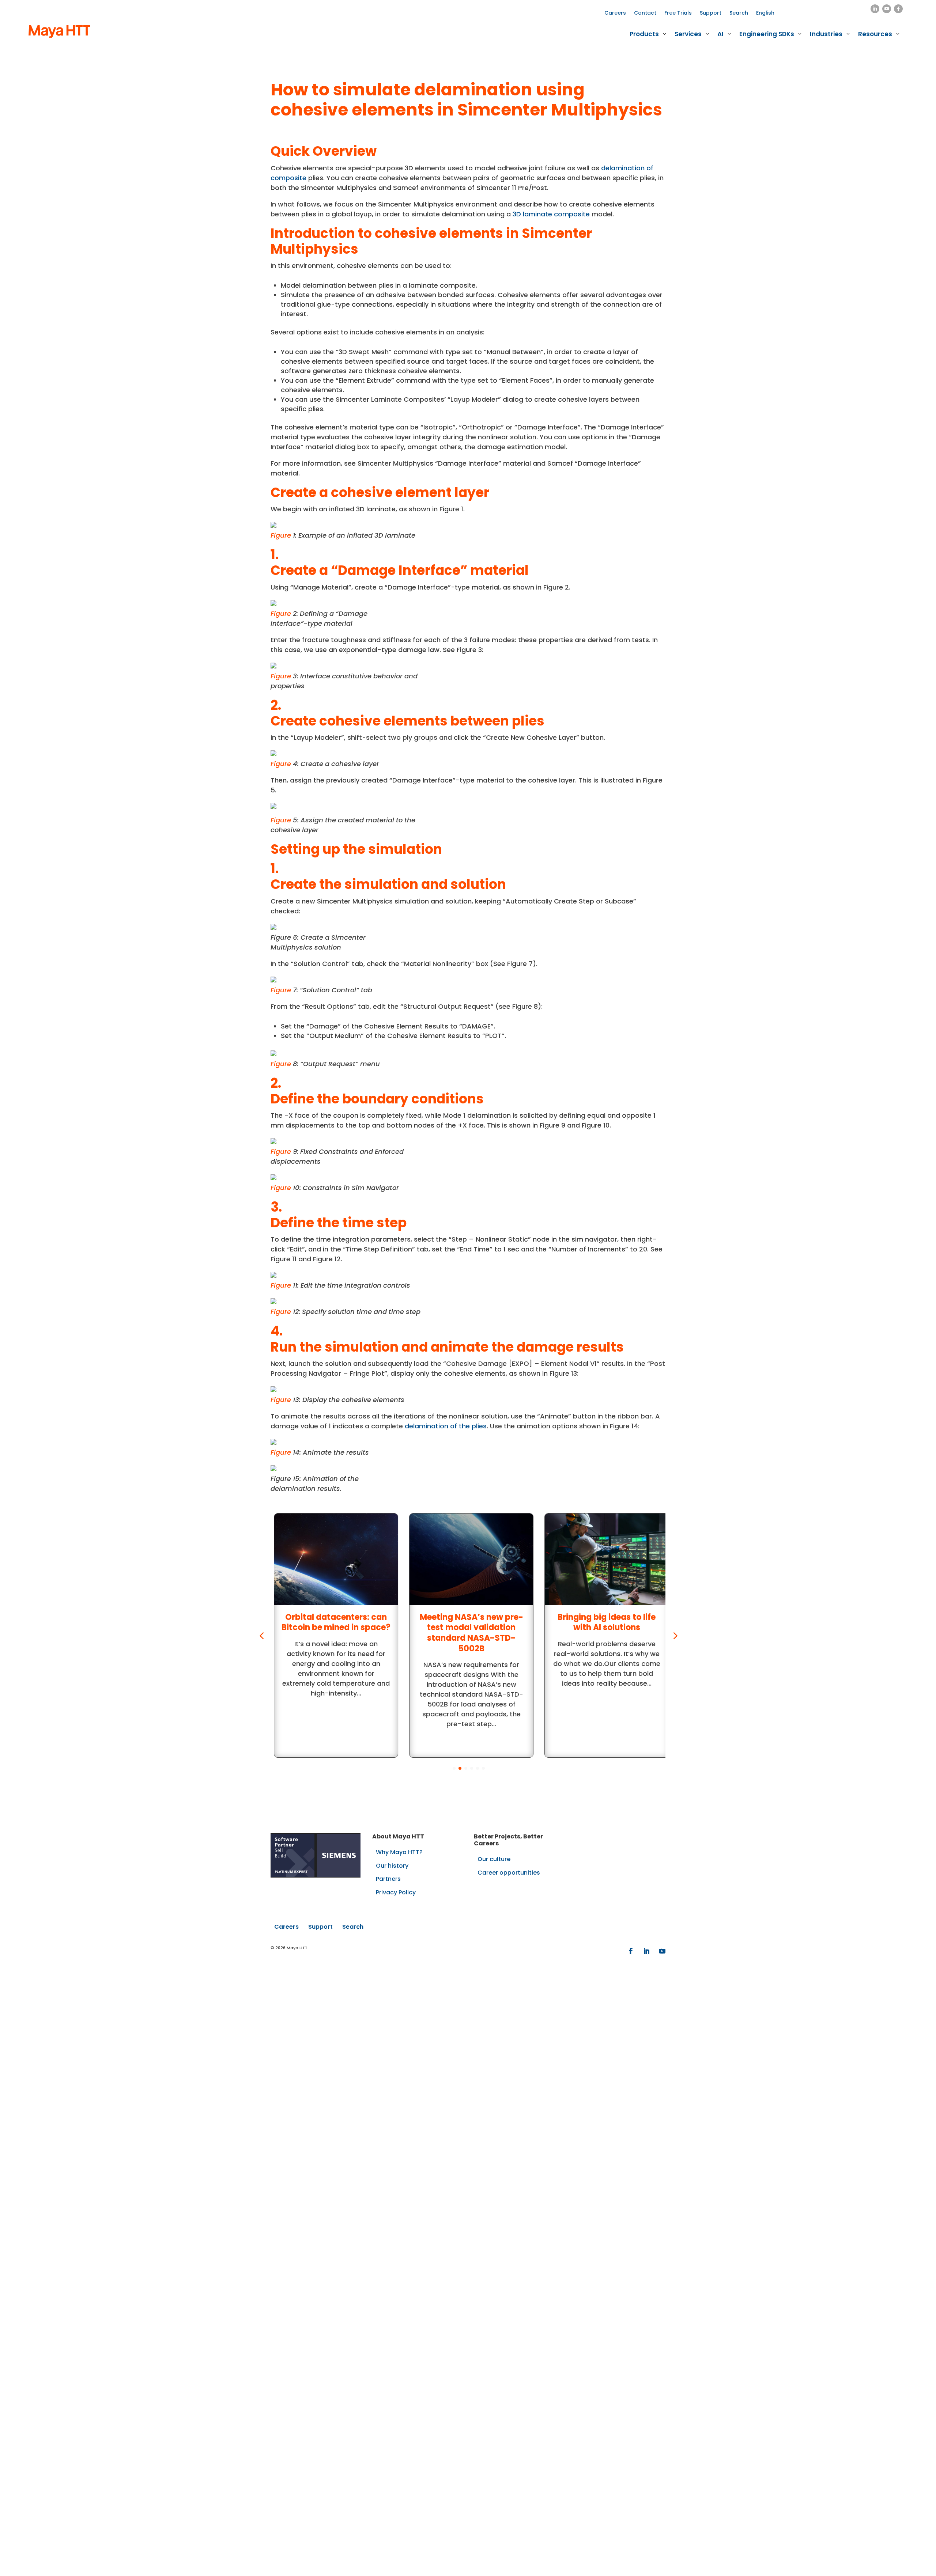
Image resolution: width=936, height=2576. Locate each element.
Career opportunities (509, 1873)
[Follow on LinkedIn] (875, 9)
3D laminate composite (551, 214)
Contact (645, 13)
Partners (388, 1879)
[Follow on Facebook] (898, 9)
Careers (615, 13)
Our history (392, 1866)
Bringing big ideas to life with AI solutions (603, 1622)
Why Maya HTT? (399, 1852)
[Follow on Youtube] (887, 9)
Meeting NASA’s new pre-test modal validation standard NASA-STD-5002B (468, 1633)
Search (739, 13)
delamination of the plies (446, 1426)
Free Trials (678, 13)
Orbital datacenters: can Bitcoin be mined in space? (333, 1622)
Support (711, 13)
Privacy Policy (396, 1892)
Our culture (494, 1859)
